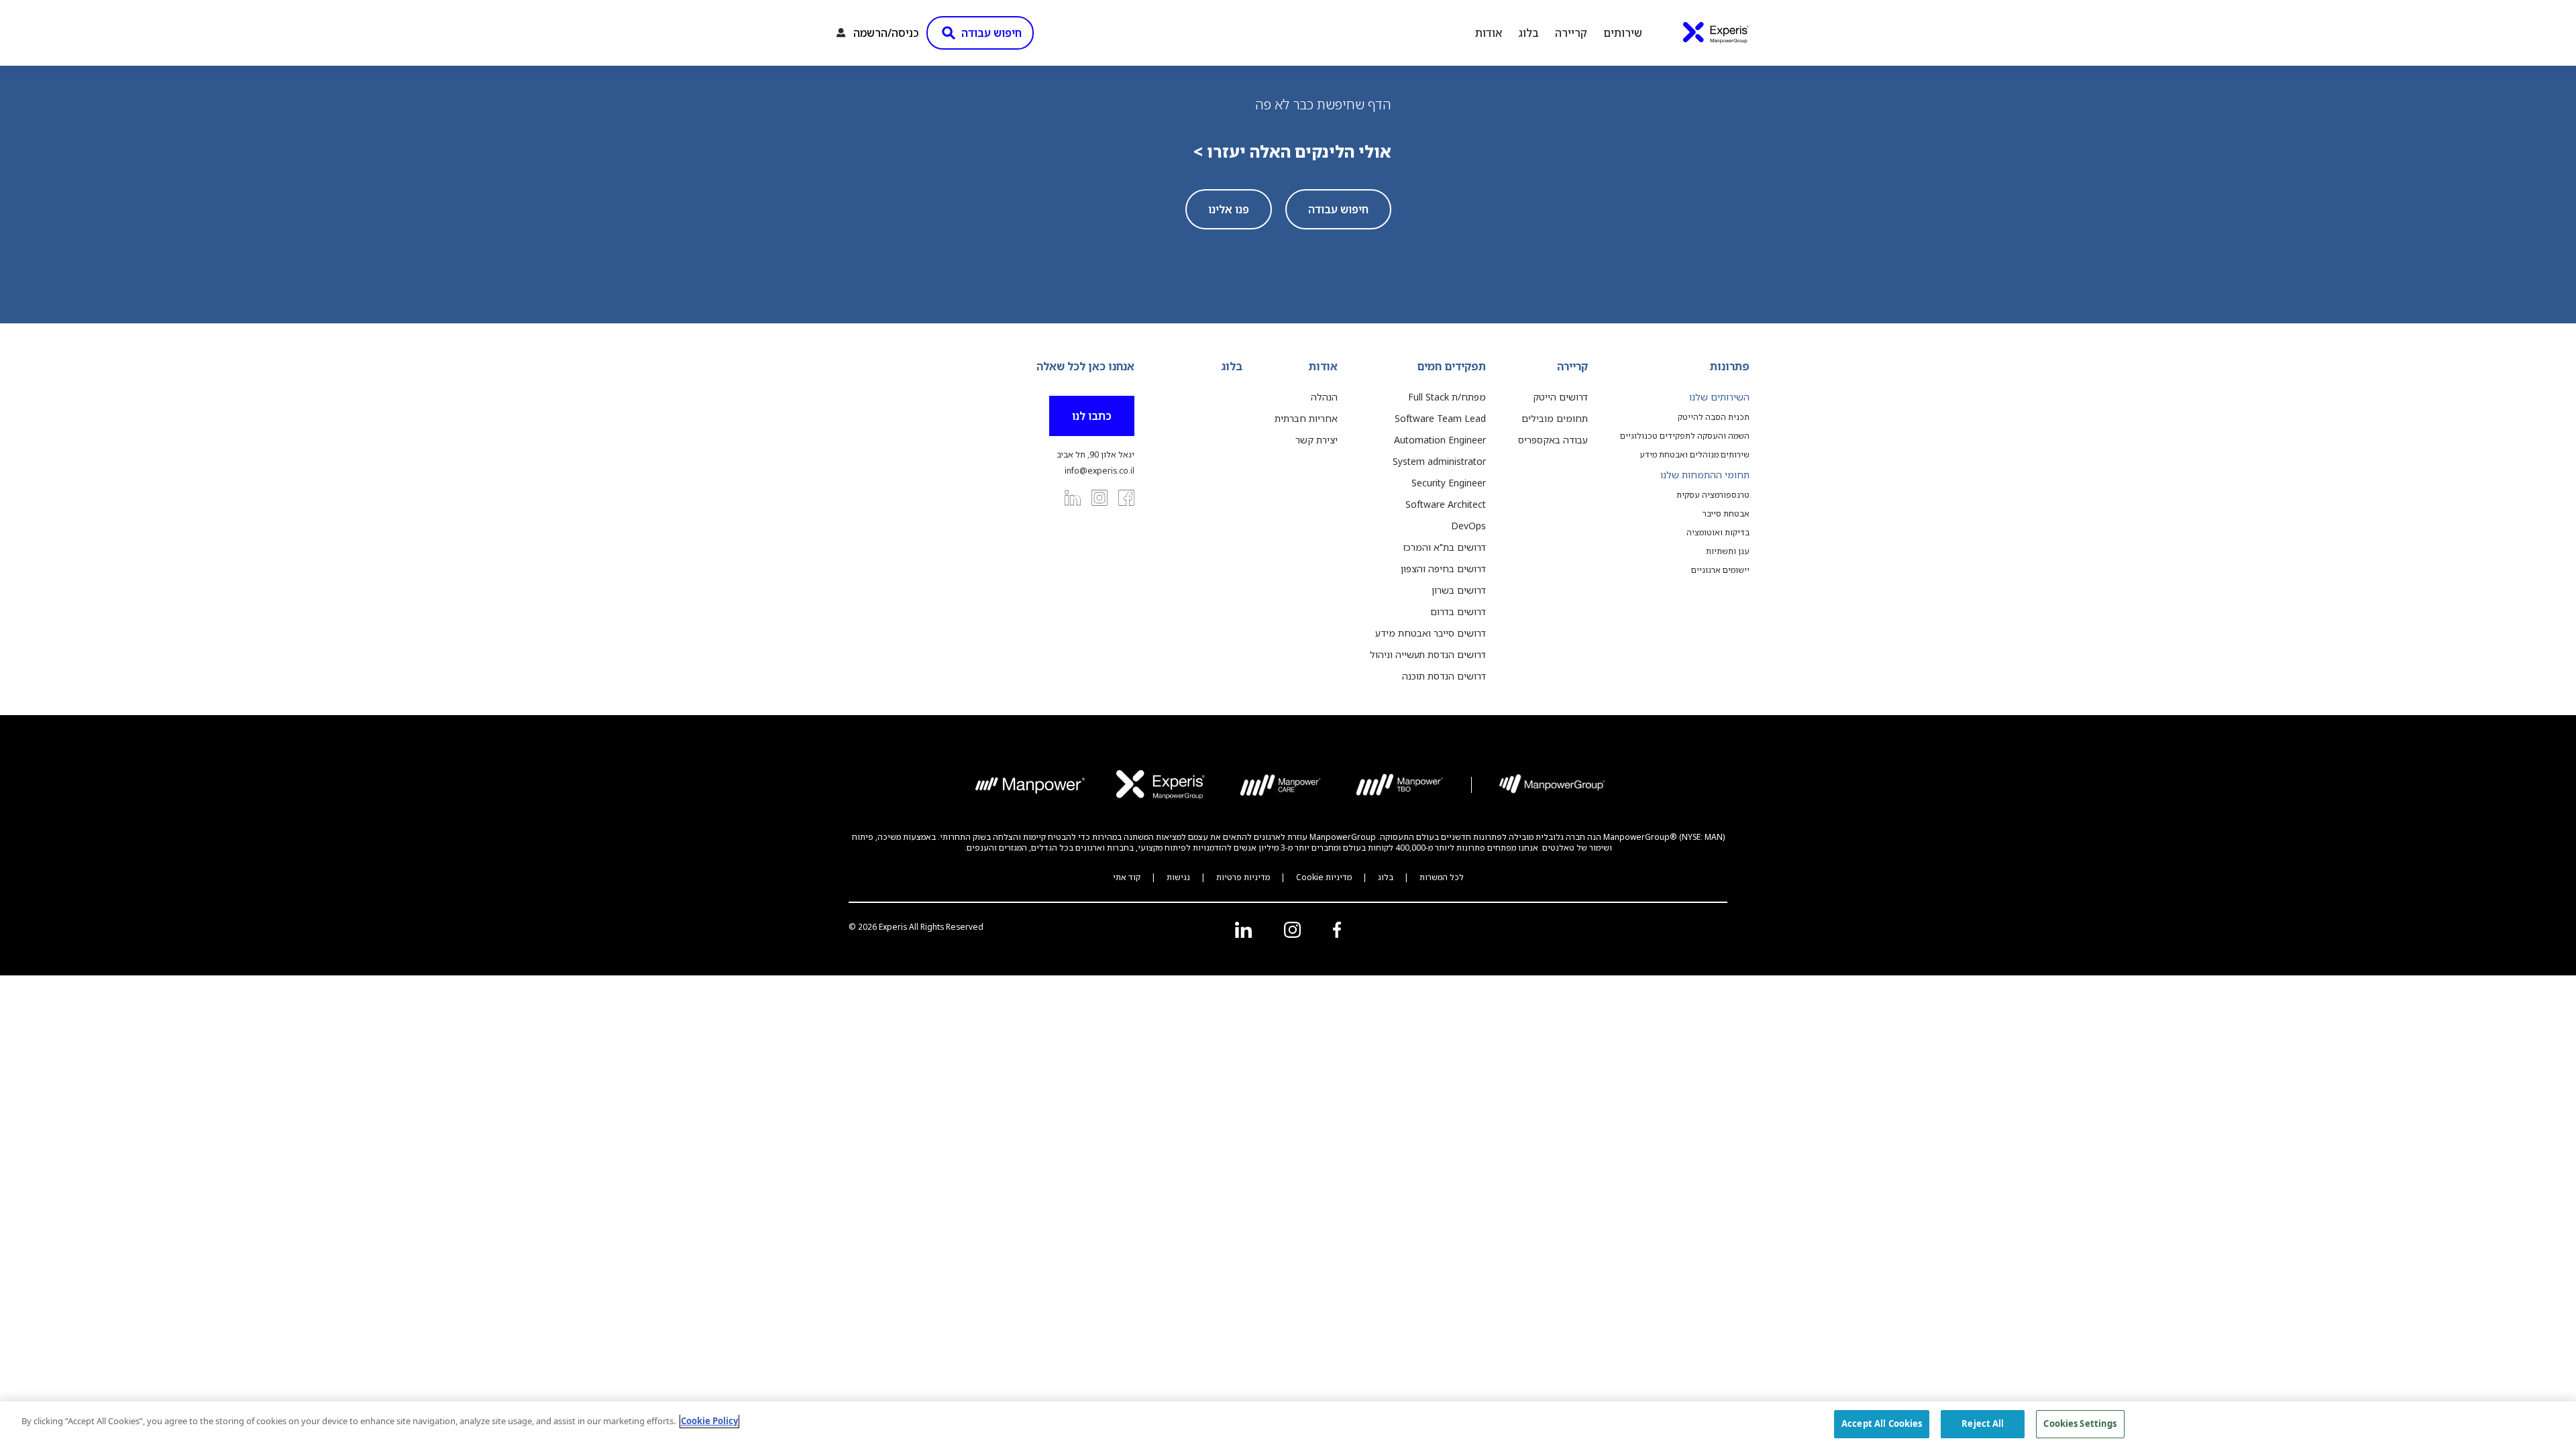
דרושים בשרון (1459, 590)
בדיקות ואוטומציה (1718, 533)
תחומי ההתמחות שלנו (1705, 475)
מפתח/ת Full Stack (1447, 397)
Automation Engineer (1440, 440)
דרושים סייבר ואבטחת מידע (1431, 633)
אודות (1489, 33)
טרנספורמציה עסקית (1713, 495)
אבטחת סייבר (1726, 514)
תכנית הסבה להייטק (1714, 417)
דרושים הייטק (1560, 397)
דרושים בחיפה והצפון (1443, 569)
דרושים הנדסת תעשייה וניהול (1428, 654)
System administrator (1439, 461)
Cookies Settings (2080, 1424)
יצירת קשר (1317, 440)
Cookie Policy (709, 1421)
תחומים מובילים (1555, 418)
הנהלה (1324, 397)
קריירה (1571, 33)
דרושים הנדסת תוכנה (1444, 676)
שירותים (1623, 33)
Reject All (1983, 1424)
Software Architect (1446, 504)
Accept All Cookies (1882, 1424)
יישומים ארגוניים (1720, 570)
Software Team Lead (1440, 418)
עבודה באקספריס (1553, 440)
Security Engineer (1449, 483)
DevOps (1468, 526)
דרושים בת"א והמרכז (1445, 547)
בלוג (1528, 33)
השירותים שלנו (1719, 397)
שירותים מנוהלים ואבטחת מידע (1695, 455)
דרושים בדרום (1458, 611)
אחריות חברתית (1306, 418)
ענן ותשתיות (1728, 551)
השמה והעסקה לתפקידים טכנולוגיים (1685, 436)
